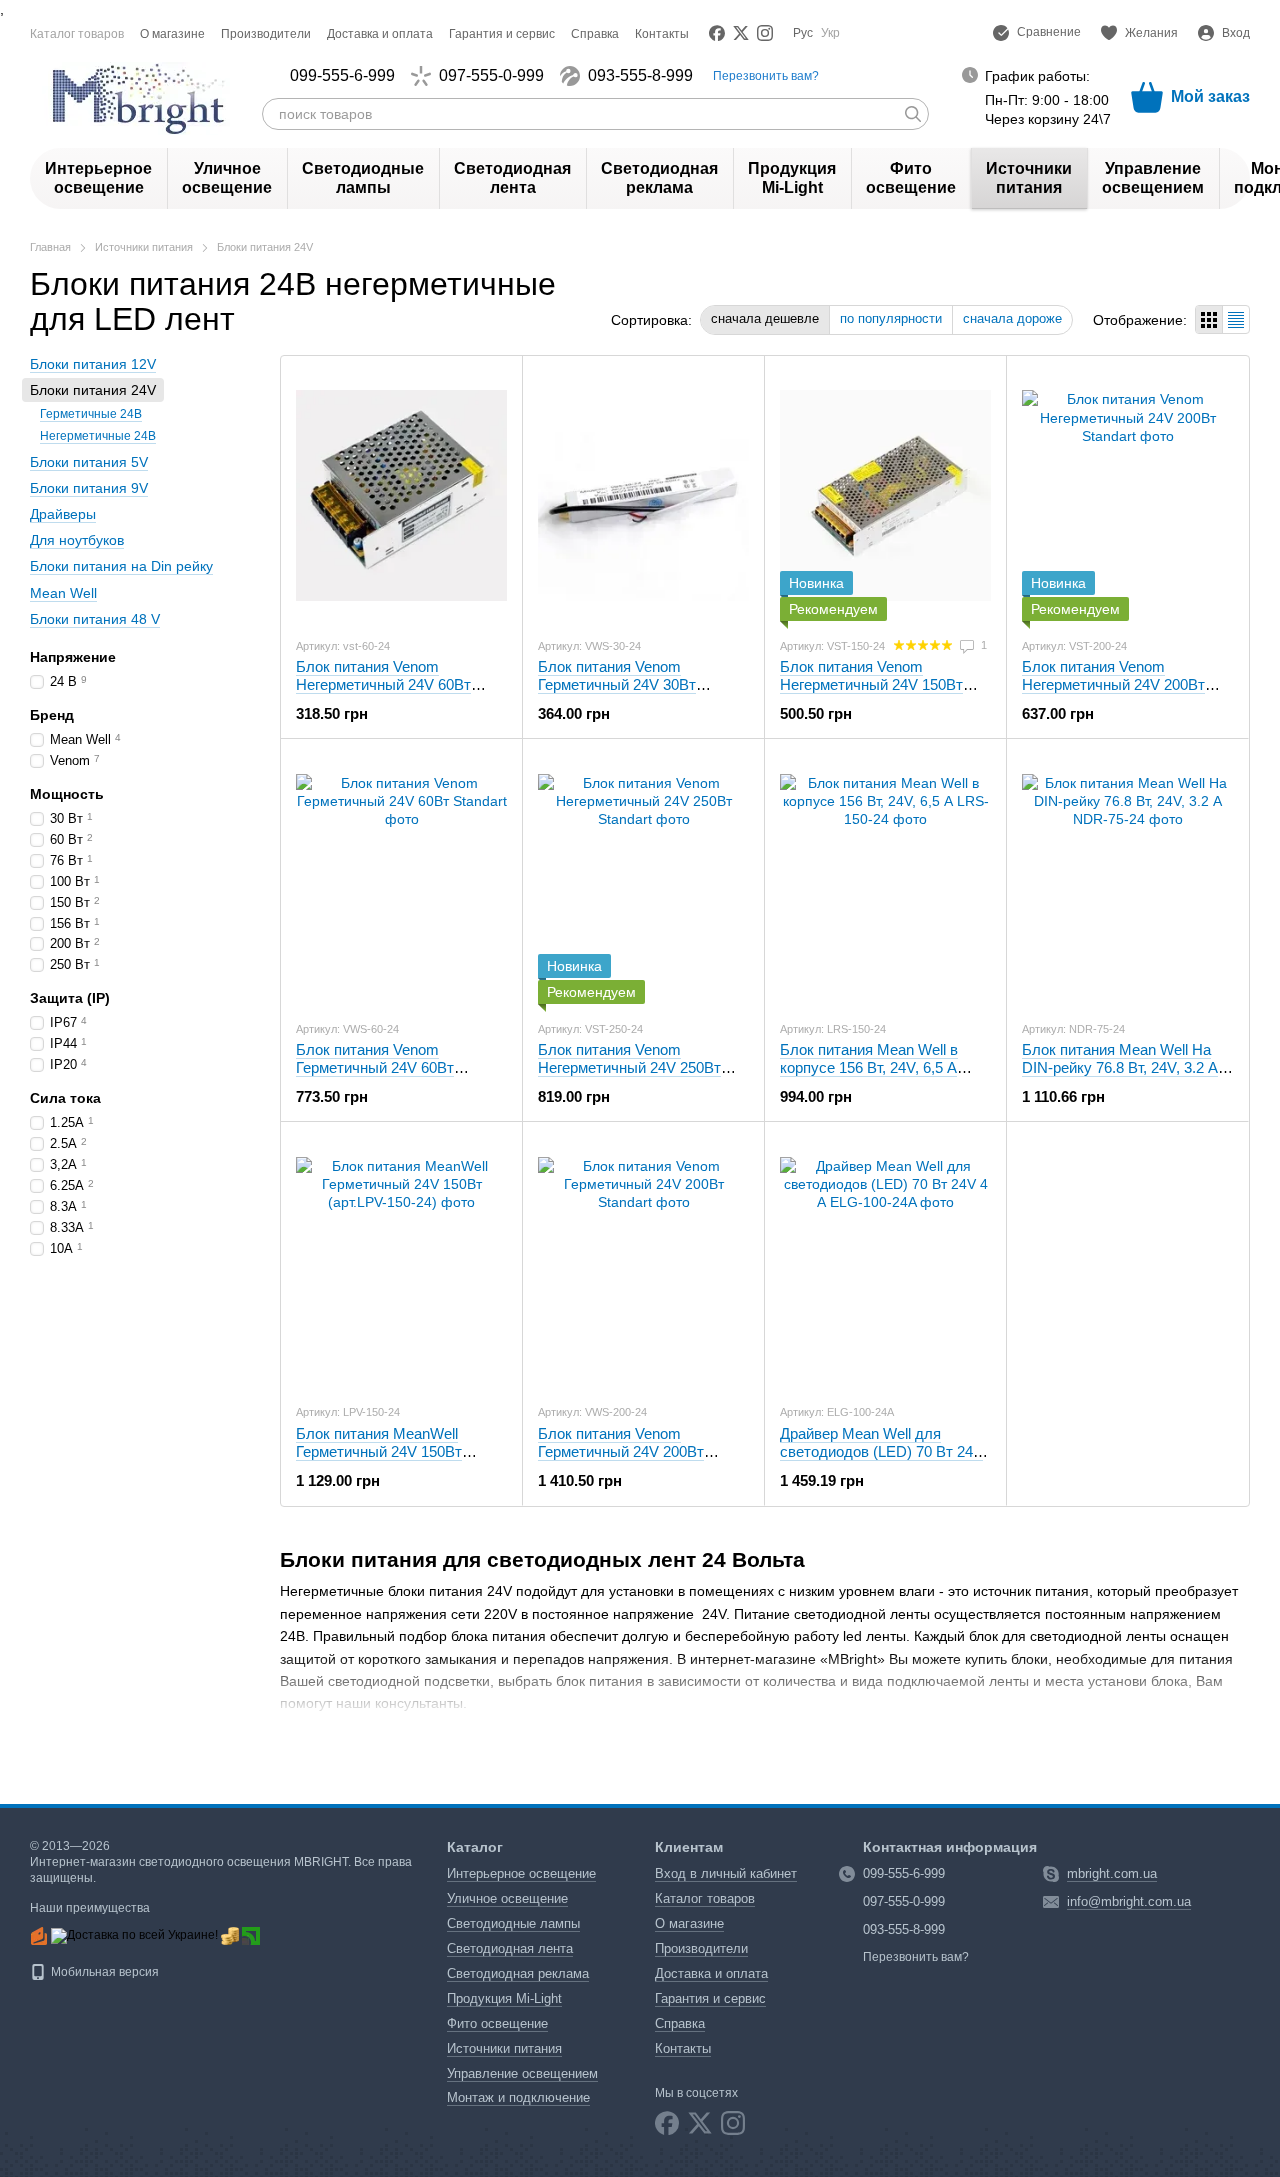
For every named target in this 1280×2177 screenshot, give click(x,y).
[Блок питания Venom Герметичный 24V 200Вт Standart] (643, 1262)
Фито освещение (911, 177)
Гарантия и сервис (502, 34)
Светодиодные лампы (363, 177)
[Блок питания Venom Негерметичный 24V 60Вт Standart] (401, 496)
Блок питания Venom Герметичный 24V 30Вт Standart (617, 684)
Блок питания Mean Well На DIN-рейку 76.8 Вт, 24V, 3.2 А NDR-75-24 (1120, 1067)
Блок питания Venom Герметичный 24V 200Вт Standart (621, 1451)
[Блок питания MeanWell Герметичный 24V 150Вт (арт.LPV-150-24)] (401, 1262)
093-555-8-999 (640, 76)
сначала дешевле (765, 318)
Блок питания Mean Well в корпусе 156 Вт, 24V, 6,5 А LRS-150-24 (869, 1067)
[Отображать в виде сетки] (1209, 319)
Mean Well (63, 592)
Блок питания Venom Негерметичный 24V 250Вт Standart (629, 1067)
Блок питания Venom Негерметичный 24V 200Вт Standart (1113, 684)
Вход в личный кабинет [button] (726, 1873)
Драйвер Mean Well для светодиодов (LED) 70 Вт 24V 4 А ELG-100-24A (881, 1451)
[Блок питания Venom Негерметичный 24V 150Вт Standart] (885, 496)
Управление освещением (1153, 177)
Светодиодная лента (512, 177)
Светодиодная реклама (659, 177)
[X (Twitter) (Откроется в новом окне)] (741, 33)
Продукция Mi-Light (792, 177)
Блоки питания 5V (89, 462)
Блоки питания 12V (93, 364)
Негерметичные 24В (98, 436)
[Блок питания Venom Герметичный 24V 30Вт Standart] (643, 496)
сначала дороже (1012, 318)
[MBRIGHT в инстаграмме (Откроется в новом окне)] (765, 33)
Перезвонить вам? (766, 76)
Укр (830, 33)
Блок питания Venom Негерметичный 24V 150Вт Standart (871, 684)
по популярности (891, 318)
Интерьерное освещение (98, 177)
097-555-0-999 (491, 76)
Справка (595, 34)
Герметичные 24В (91, 414)
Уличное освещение (227, 177)
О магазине (172, 34)
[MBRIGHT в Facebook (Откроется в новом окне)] (717, 33)
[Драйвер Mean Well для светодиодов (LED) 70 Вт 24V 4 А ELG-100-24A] (885, 1262)
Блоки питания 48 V (95, 619)
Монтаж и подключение (518, 2097)
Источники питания (1029, 177)
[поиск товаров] (913, 114)
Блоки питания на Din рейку (121, 566)
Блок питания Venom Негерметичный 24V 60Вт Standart (383, 684)
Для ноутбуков (77, 540)
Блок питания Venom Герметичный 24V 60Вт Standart (375, 1067)
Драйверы (63, 514)
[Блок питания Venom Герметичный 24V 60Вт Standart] (401, 879)
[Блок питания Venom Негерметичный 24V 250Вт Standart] (643, 879)
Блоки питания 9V (89, 488)
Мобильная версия (103, 1972)
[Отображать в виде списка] (1236, 319)
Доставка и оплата (380, 34)
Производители (266, 34)
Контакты (662, 34)
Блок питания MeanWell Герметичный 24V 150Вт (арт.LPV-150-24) (379, 1451)
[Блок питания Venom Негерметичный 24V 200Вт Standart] (1127, 496)
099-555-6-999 (342, 76)
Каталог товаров (77, 34)
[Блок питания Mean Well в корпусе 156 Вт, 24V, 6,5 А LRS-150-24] (885, 879)
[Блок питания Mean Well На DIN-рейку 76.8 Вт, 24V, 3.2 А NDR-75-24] (1127, 879)
